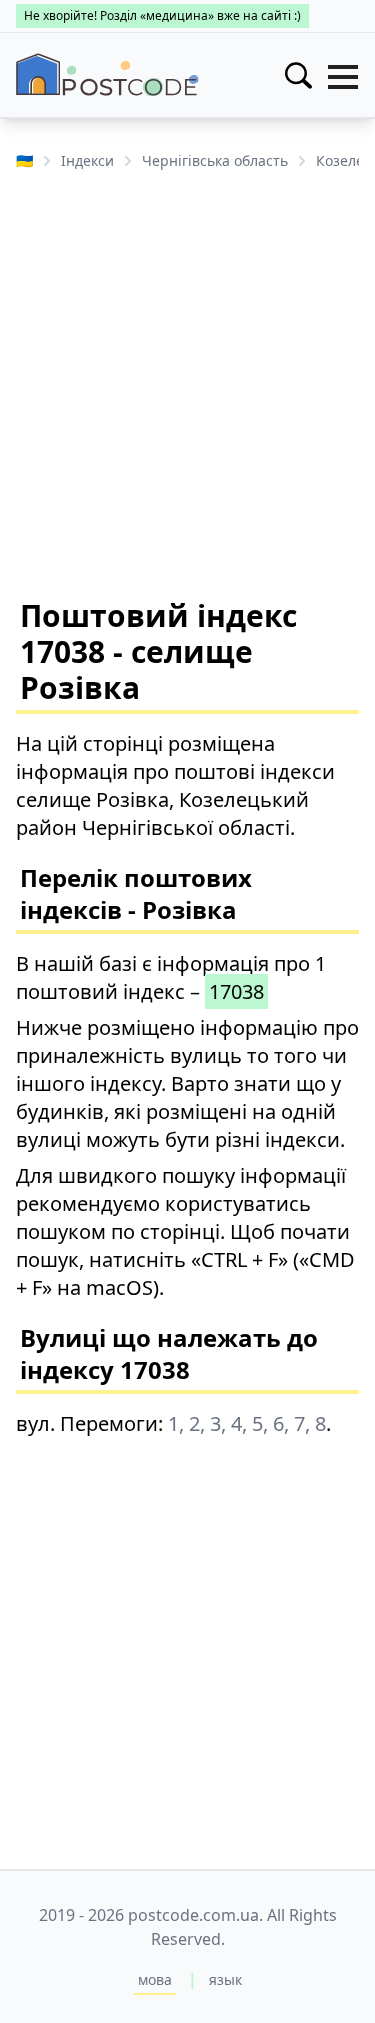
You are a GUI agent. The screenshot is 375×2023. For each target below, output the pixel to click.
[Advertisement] (187, 382)
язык (225, 1979)
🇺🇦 (24, 160)
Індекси (87, 160)
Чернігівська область (215, 160)
